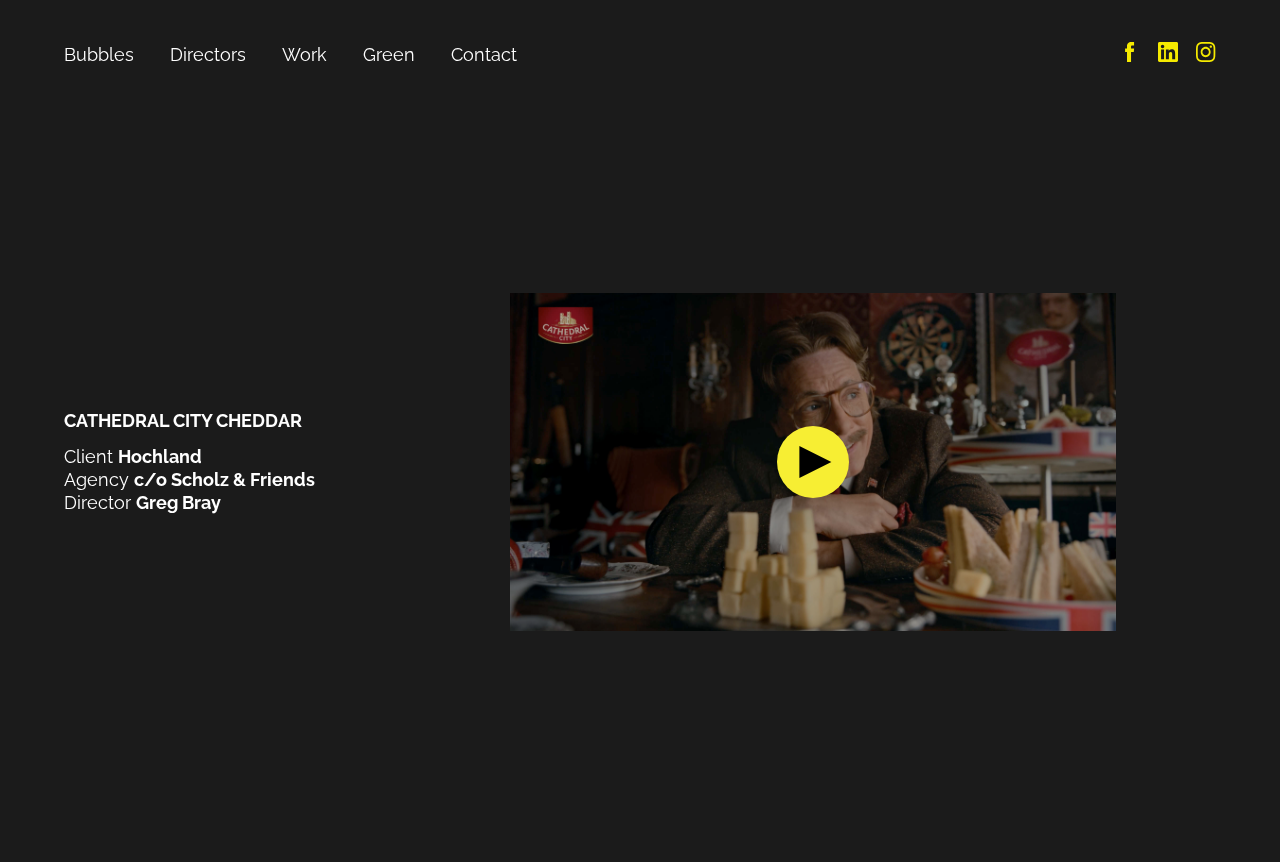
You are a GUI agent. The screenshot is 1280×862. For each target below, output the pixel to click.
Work (304, 54)
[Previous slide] (485, 462)
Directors (208, 54)
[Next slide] (1141, 462)
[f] (1130, 55)
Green (389, 54)
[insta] (1206, 55)
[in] (1168, 55)
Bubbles (99, 54)
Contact (484, 54)
